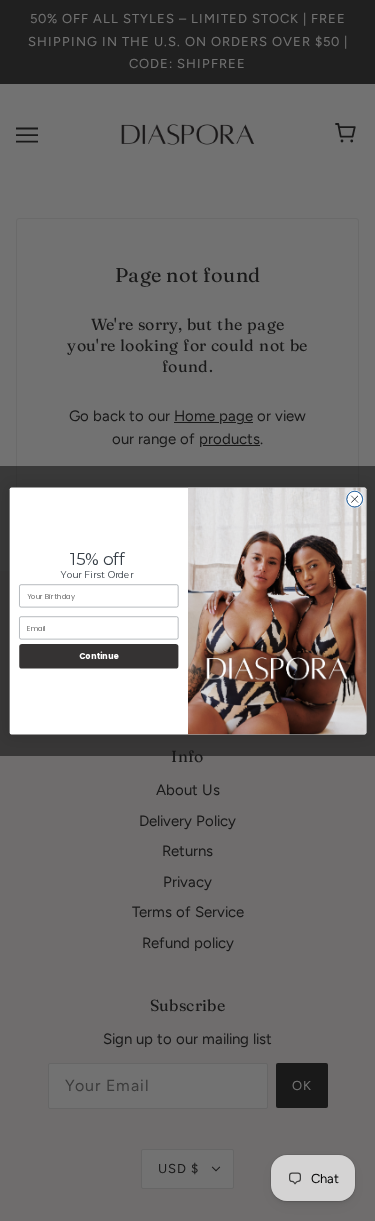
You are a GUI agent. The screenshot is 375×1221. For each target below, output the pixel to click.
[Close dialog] (354, 499)
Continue (98, 655)
